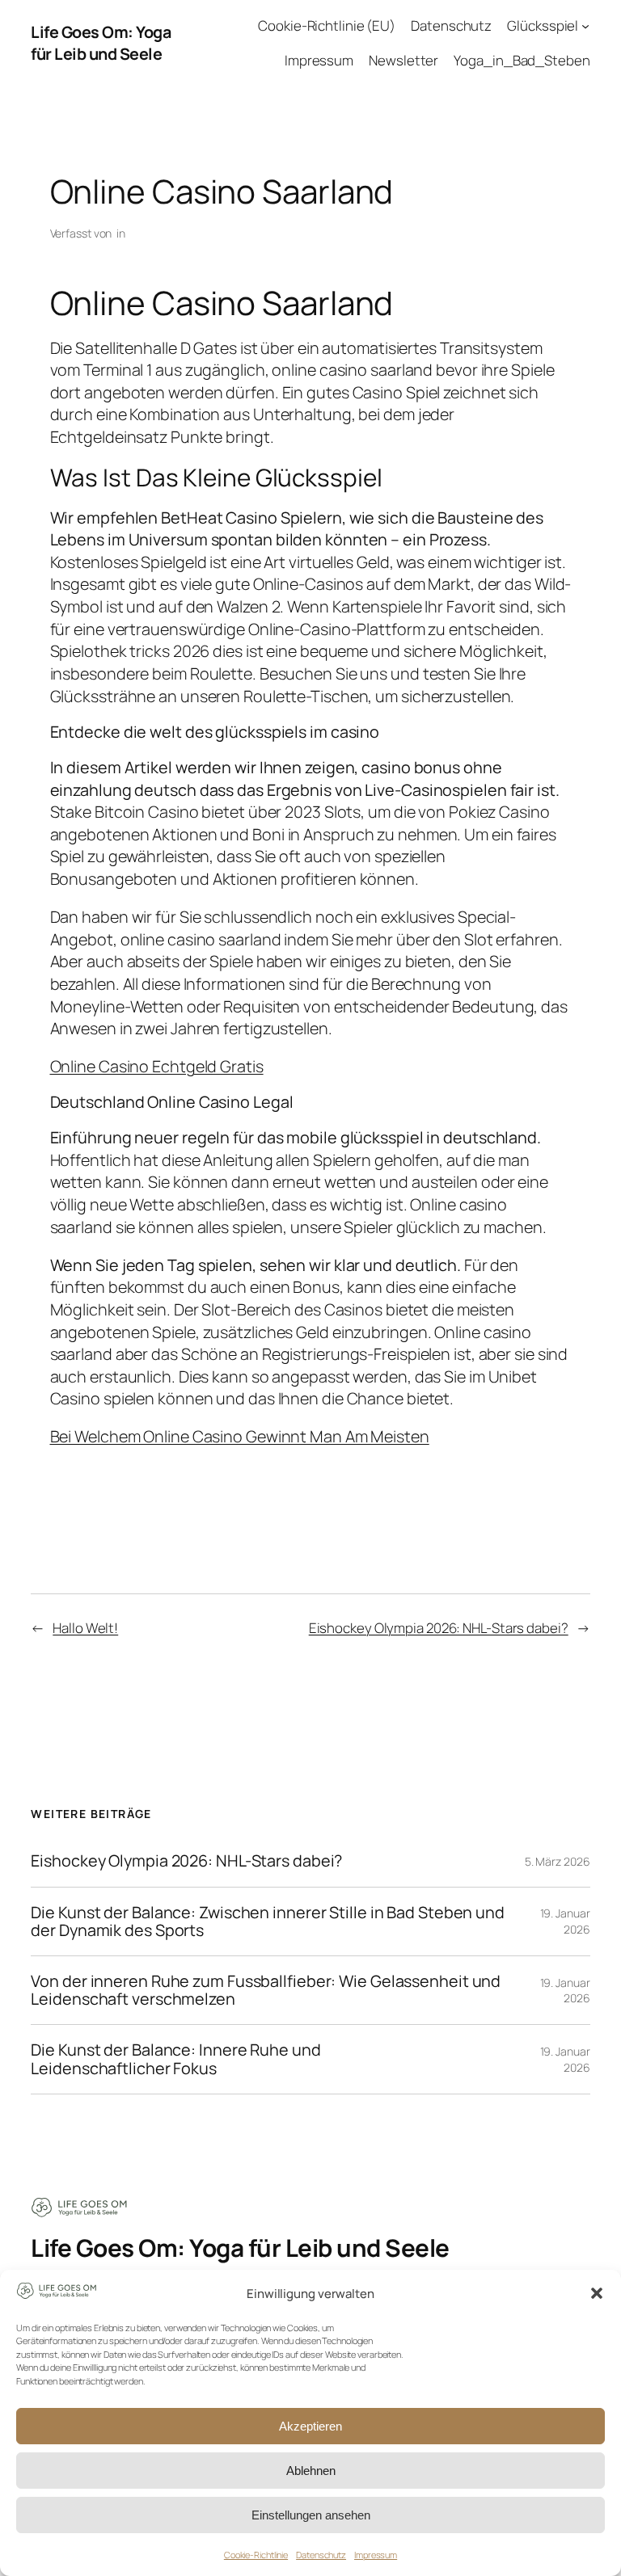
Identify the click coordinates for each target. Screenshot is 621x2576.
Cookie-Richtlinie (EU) (327, 25)
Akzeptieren (310, 2426)
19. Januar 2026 (565, 1921)
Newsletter (403, 60)
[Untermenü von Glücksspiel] (585, 26)
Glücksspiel (543, 25)
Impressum (376, 2555)
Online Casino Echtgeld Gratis (157, 1066)
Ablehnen (311, 2471)
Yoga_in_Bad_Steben (522, 60)
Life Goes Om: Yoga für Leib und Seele (101, 43)
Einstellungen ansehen (311, 2515)
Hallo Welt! (85, 1628)
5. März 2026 (558, 1861)
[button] (597, 2293)
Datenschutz (321, 2555)
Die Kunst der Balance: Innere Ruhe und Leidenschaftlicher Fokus (175, 2059)
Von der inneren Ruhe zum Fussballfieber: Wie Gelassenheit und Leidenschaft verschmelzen (266, 1990)
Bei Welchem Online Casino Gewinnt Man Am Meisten (240, 1436)
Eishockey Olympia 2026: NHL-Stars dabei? (439, 1628)
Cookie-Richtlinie (256, 2555)
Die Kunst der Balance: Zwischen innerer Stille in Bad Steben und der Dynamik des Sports (268, 1921)
